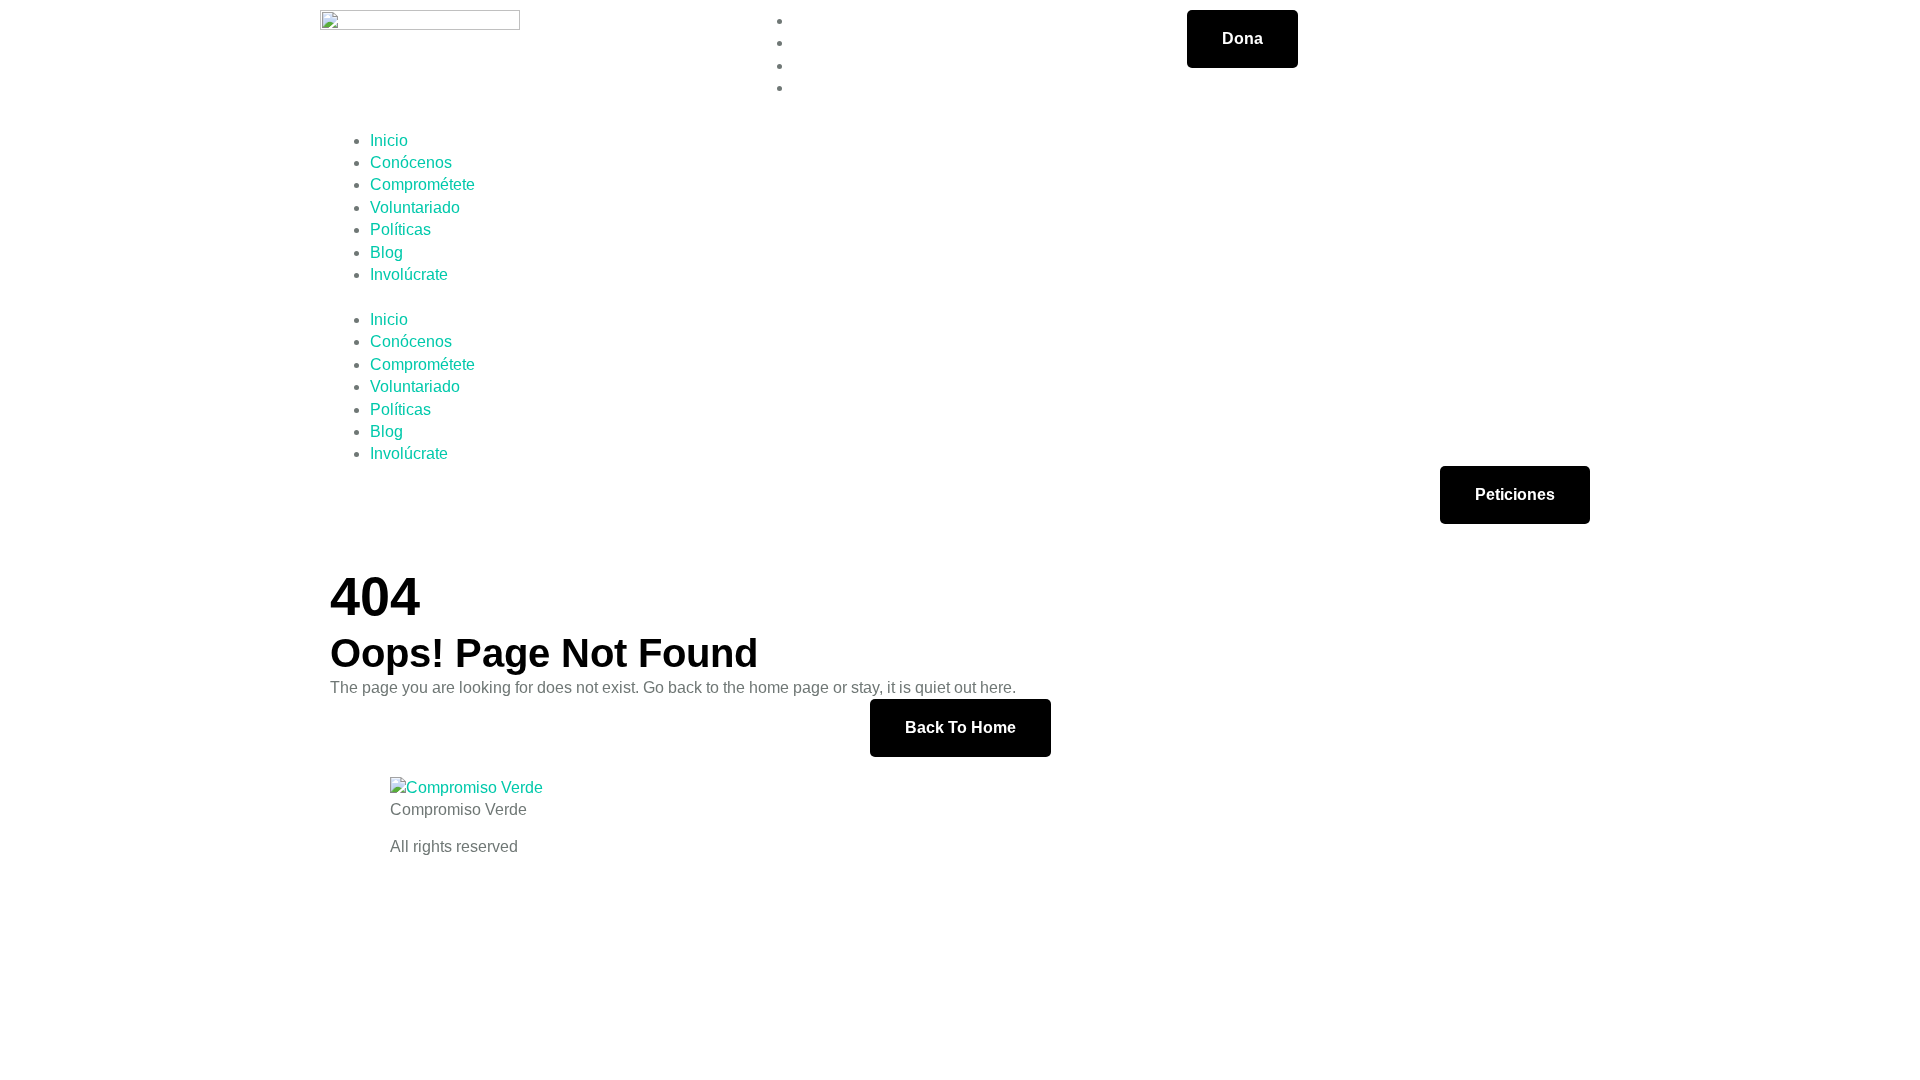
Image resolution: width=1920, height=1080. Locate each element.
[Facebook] (799, 20)
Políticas (400, 229)
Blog (386, 252)
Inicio (389, 140)
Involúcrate (409, 274)
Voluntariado (415, 207)
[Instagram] (799, 42)
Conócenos (411, 162)
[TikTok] (799, 87)
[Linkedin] (799, 65)
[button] (960, 297)
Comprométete (422, 184)
